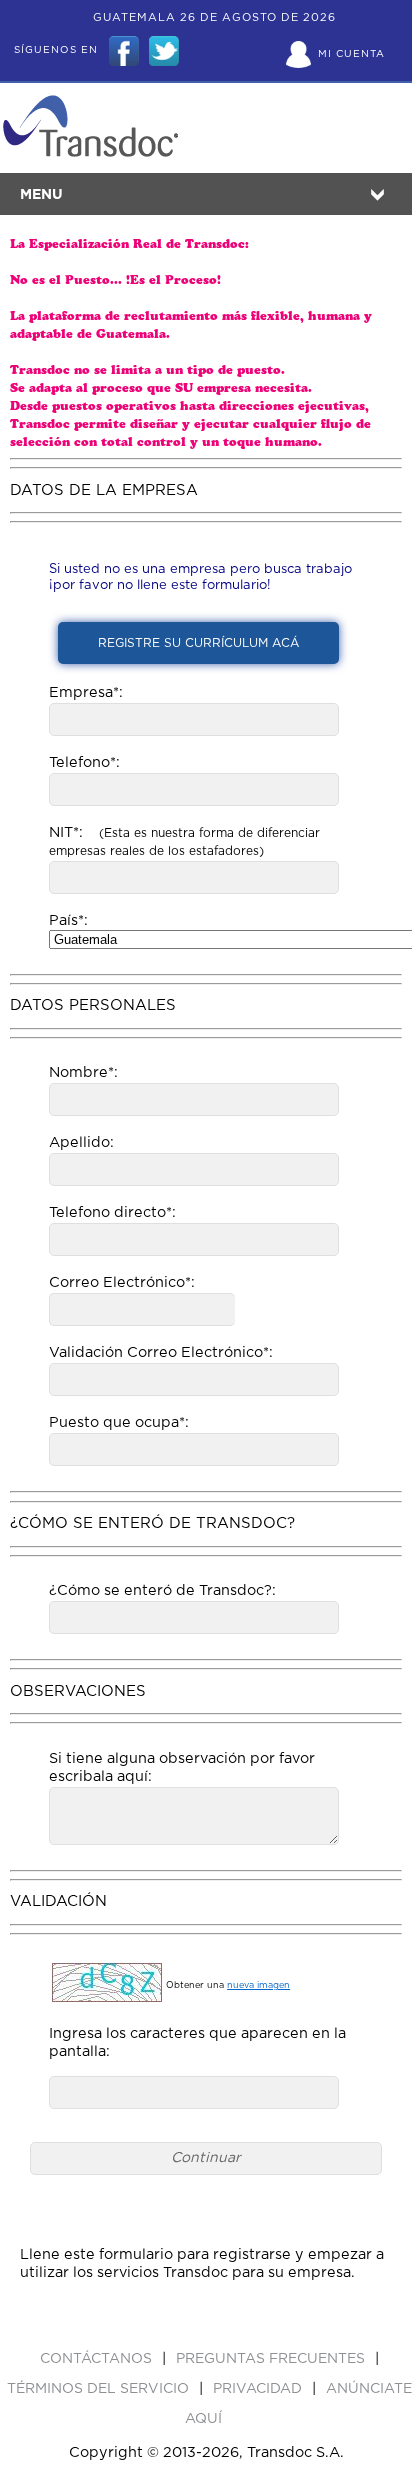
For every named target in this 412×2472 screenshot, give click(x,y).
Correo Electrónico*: (122, 1282)
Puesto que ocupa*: (119, 1422)
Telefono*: (84, 762)
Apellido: (81, 1142)
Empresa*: (86, 692)
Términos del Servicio (100, 2389)
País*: (68, 920)
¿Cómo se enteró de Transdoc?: (162, 1590)
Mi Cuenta (351, 54)
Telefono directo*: (112, 1212)
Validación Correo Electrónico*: (161, 1352)
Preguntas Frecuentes (272, 2359)
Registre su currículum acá (198, 643)
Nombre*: (83, 1072)
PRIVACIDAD (259, 2389)
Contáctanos (98, 2359)
